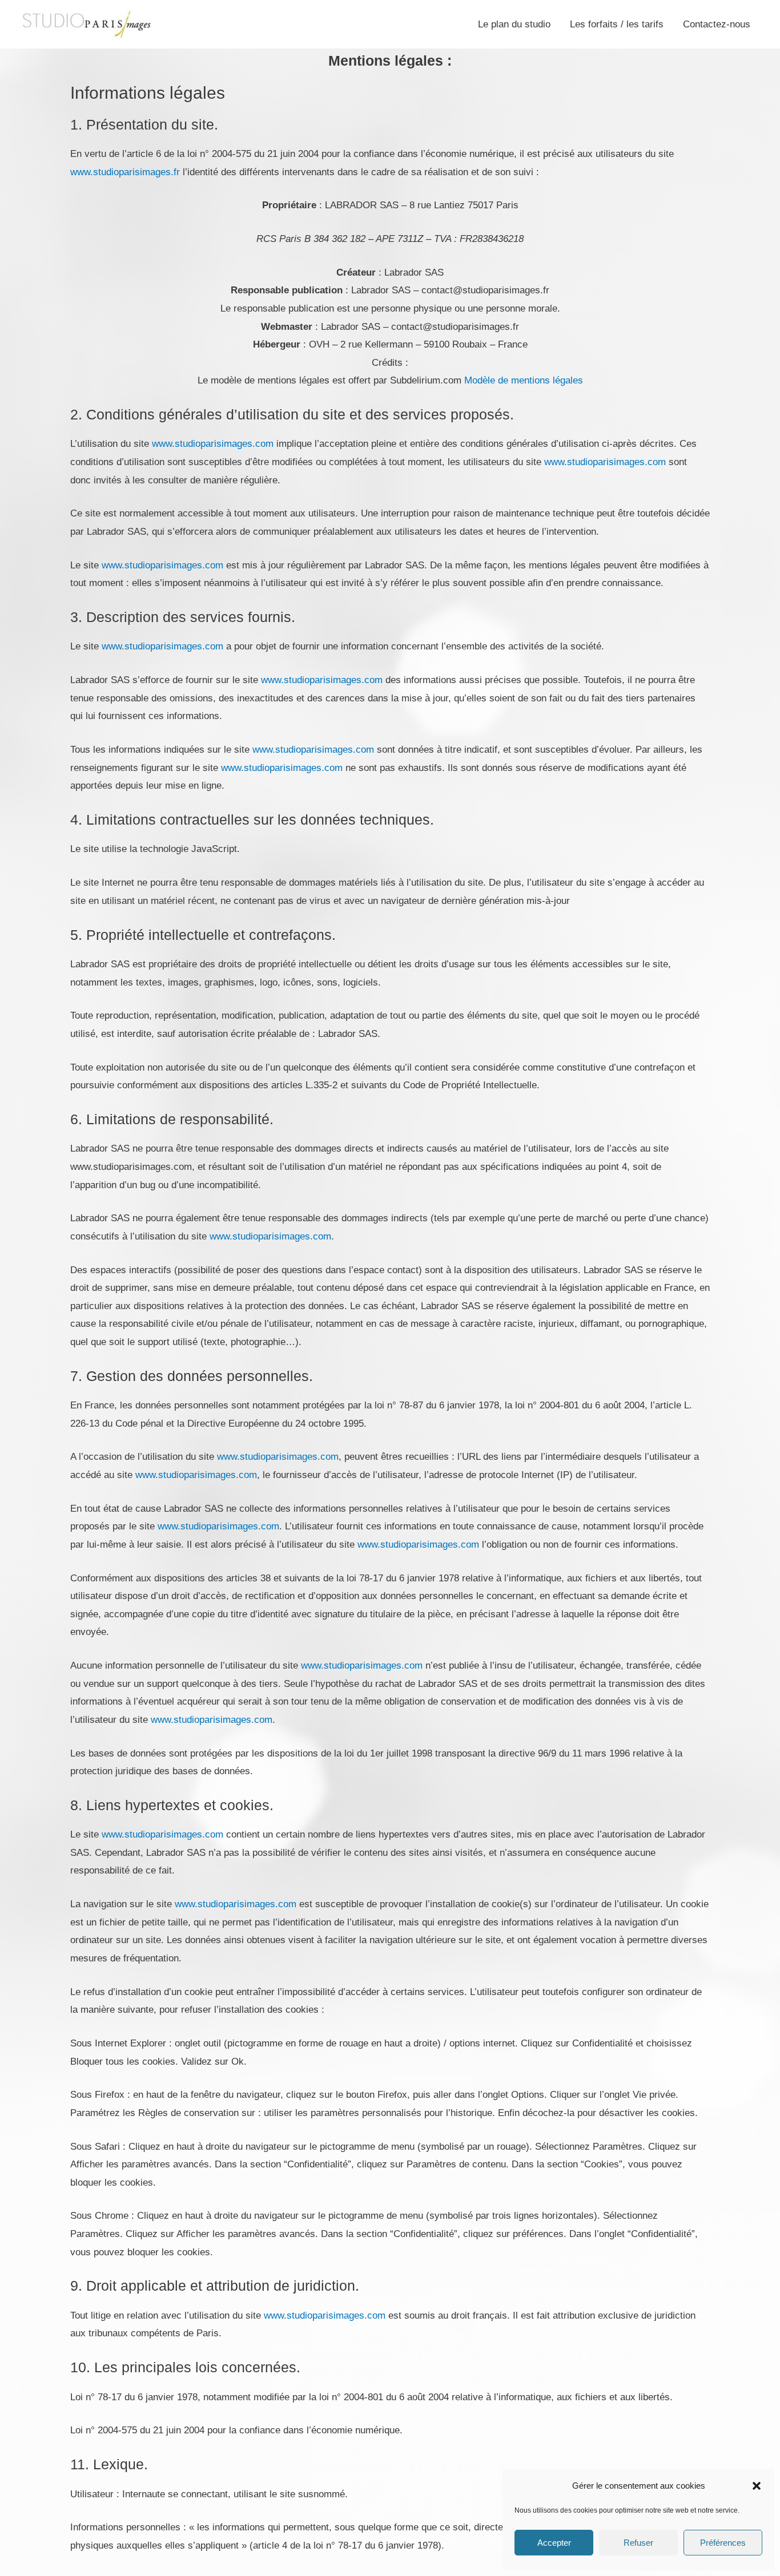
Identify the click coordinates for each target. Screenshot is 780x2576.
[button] (757, 2486)
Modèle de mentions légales (524, 380)
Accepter (554, 2543)
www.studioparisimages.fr (125, 172)
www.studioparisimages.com (213, 444)
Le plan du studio (514, 24)
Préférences (723, 2543)
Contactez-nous (717, 24)
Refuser (638, 2543)
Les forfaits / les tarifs (617, 24)
